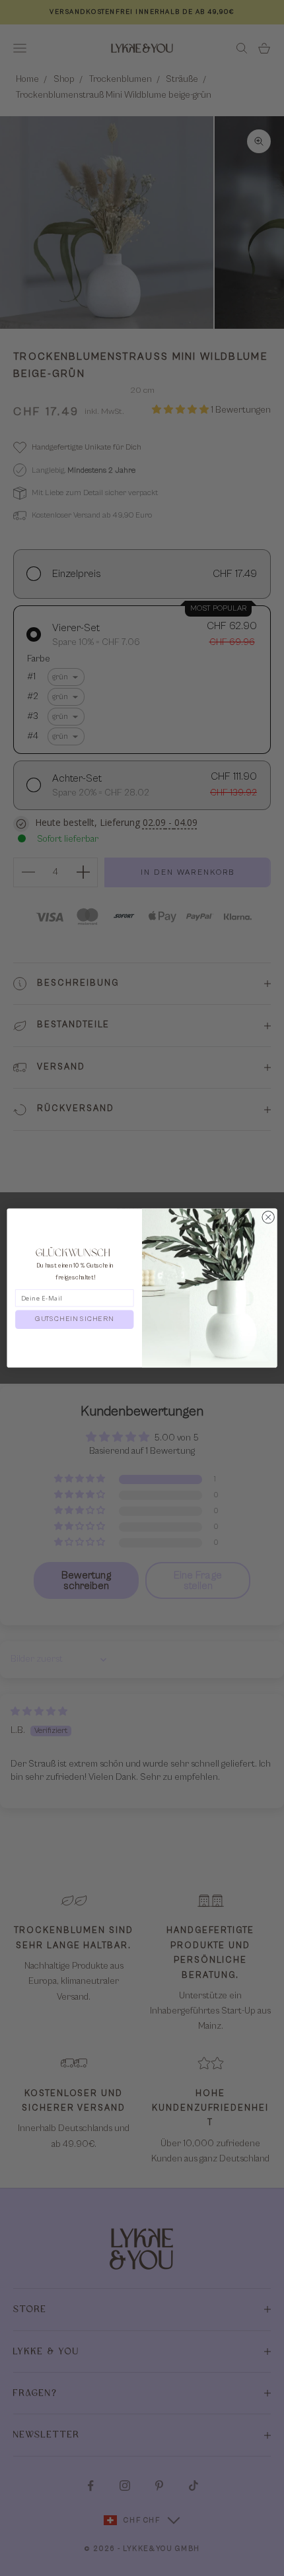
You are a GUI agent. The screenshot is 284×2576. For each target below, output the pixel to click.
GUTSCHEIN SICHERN (74, 1319)
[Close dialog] (268, 1217)
